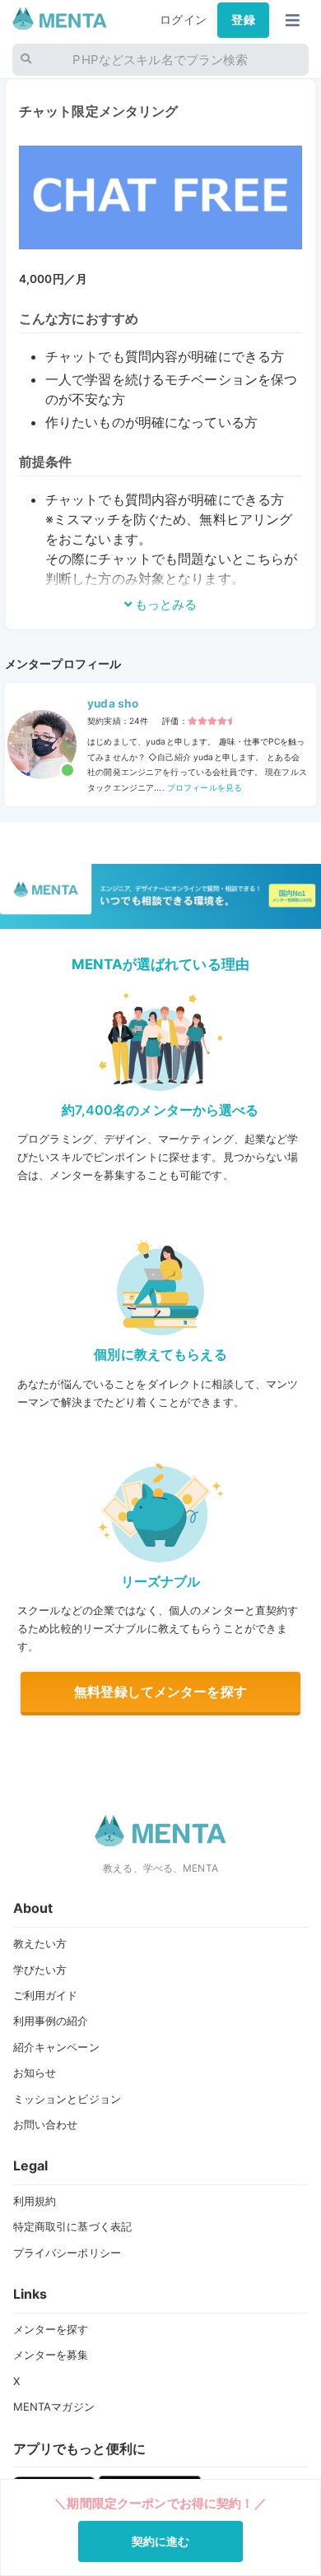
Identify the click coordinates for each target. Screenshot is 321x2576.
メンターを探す (51, 2329)
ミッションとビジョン (67, 2099)
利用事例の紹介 (51, 2021)
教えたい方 (40, 1943)
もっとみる (165, 604)
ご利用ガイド (46, 1995)
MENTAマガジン (54, 2407)
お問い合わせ (46, 2124)
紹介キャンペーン (56, 2047)
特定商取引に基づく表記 (73, 2226)
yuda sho (113, 703)
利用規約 (35, 2201)
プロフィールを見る (203, 787)
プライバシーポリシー (67, 2253)
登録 (243, 20)
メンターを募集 (51, 2355)
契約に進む (161, 2541)
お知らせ (35, 2072)
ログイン (183, 20)
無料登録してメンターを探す (160, 1692)
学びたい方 (40, 1970)
